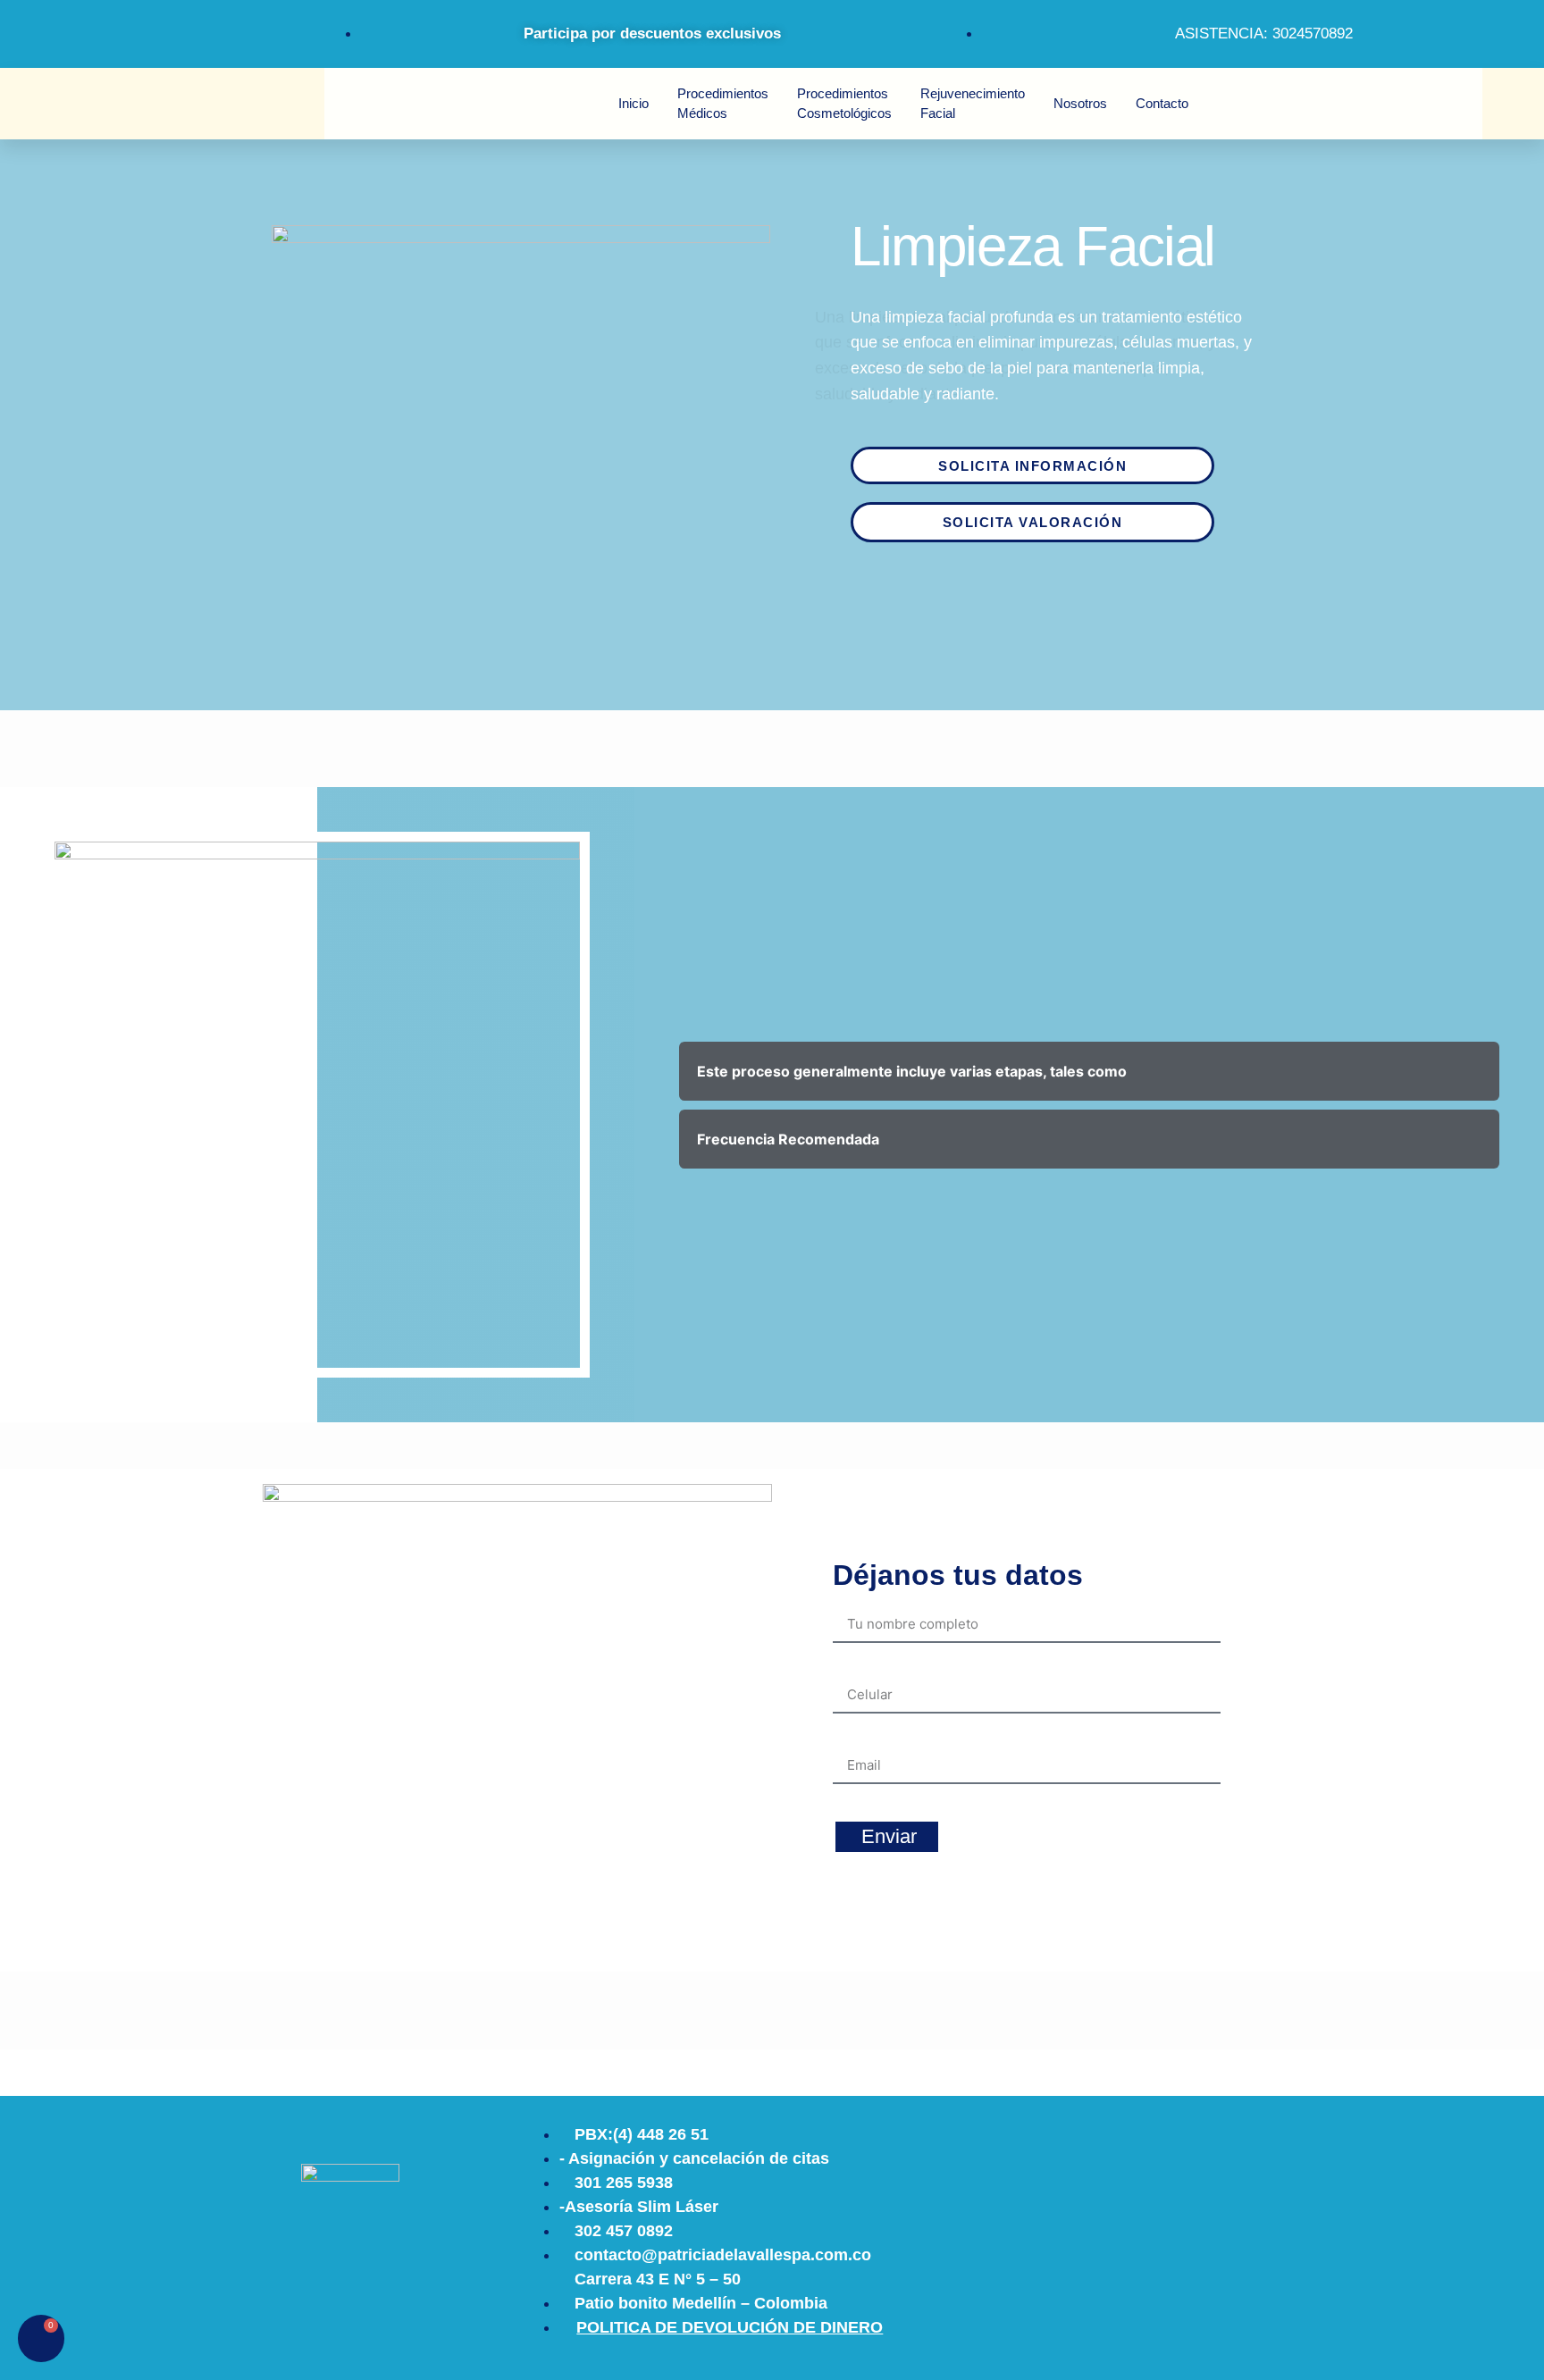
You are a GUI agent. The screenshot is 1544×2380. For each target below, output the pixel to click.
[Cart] (41, 2338)
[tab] (1089, 1071)
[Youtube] (185, 31)
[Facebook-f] (131, 31)
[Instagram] (78, 31)
